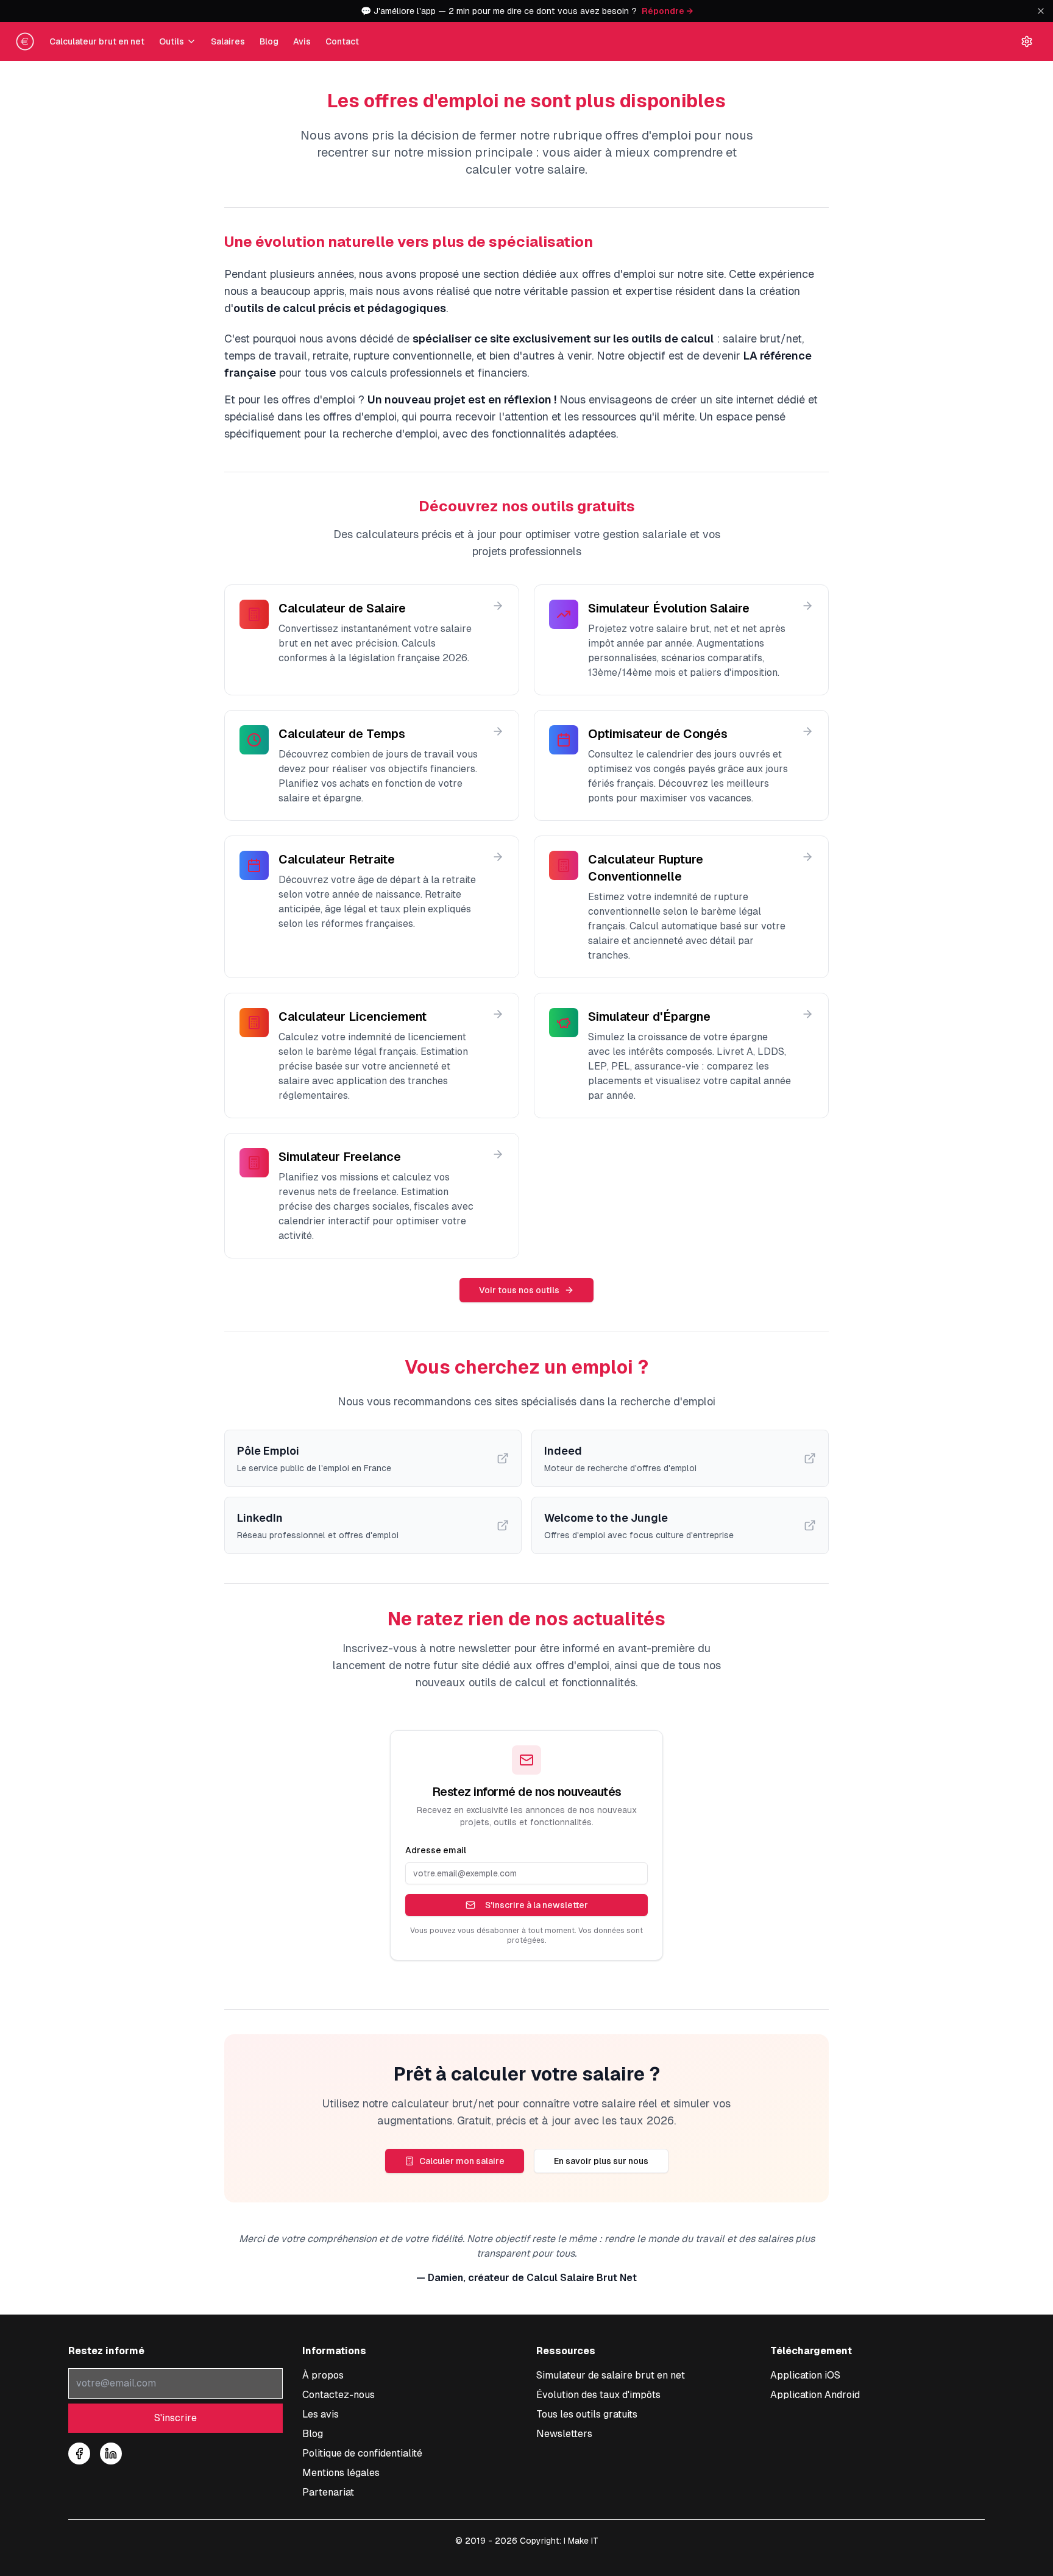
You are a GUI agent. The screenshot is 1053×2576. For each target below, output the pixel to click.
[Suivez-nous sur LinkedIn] (111, 2454)
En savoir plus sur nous (601, 2161)
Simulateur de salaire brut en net (611, 2375)
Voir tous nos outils (519, 1290)
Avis (302, 41)
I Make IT (581, 2541)
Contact (342, 41)
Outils (172, 41)
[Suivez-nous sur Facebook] (79, 2454)
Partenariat (328, 2492)
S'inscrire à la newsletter (537, 1905)
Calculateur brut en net (97, 41)
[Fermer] (1041, 11)
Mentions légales (341, 2473)
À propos (323, 2375)
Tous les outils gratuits (587, 2414)
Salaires (228, 41)
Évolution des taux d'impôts (598, 2395)
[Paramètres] (1027, 41)
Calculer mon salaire (462, 2161)
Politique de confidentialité (362, 2453)
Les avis (321, 2414)
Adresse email (436, 1850)
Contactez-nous (339, 2395)
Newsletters (564, 2434)
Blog (269, 41)
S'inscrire (175, 2418)
